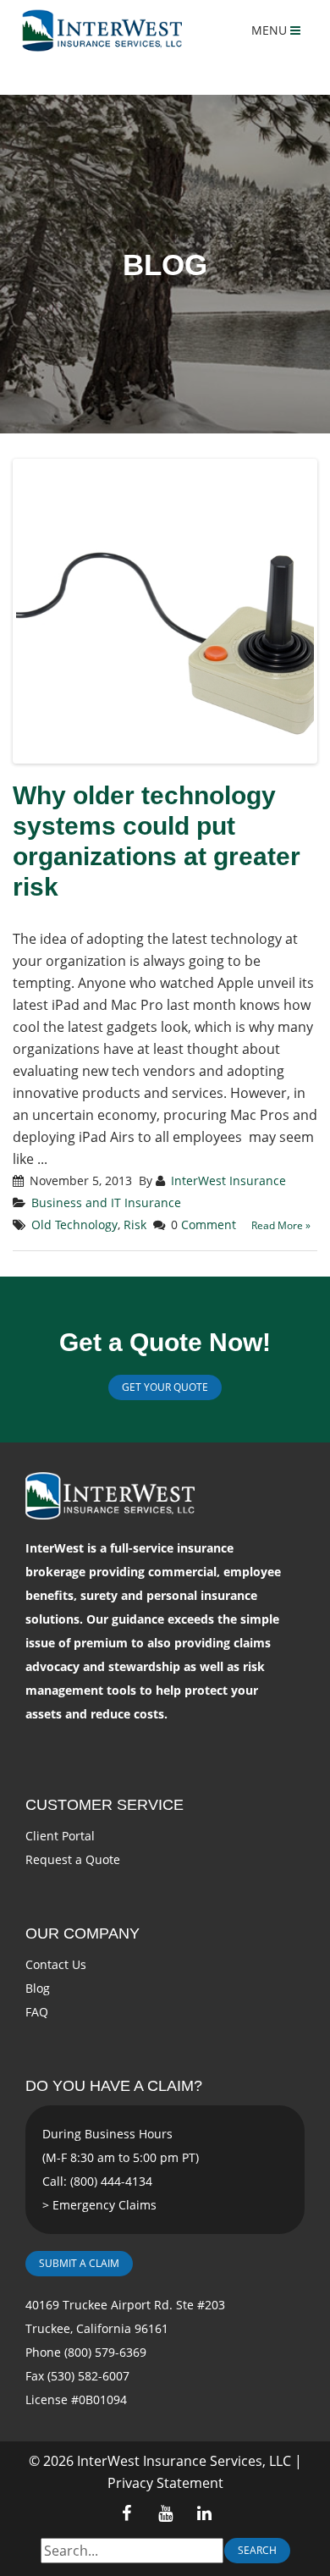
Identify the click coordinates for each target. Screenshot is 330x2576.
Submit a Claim (79, 2263)
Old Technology (74, 1225)
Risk (135, 1225)
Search (257, 2550)
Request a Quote (73, 1859)
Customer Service (104, 1805)
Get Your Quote (165, 1387)
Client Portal (60, 1836)
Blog (38, 1988)
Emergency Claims (104, 2205)
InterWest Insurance (228, 1180)
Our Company (82, 1933)
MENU (271, 30)
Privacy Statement (165, 2483)
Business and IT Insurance (106, 1203)
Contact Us (56, 1964)
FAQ (37, 2012)
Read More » (281, 1225)
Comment (209, 1225)
